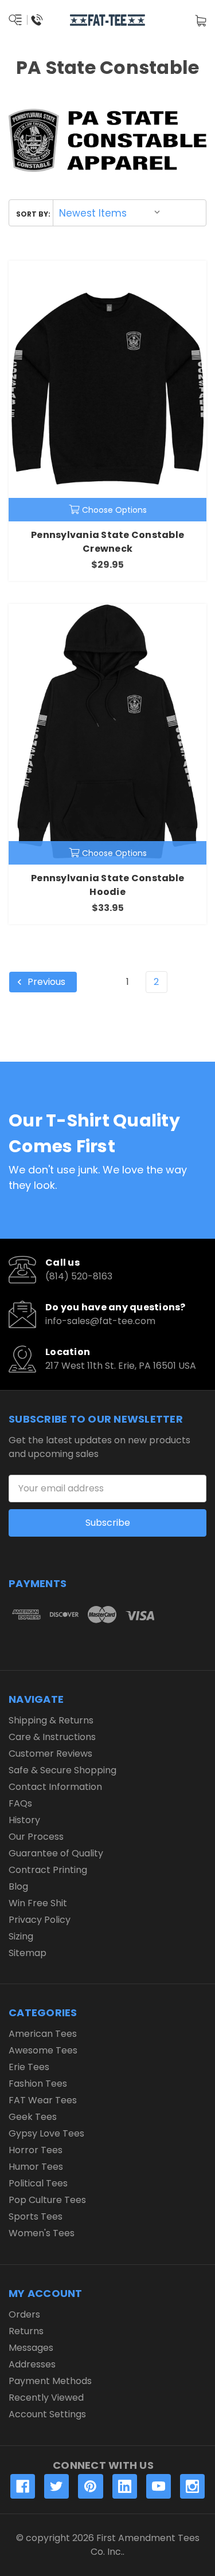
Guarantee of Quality (56, 1853)
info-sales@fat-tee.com (100, 1321)
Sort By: (33, 214)
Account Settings (47, 2414)
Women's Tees (42, 2233)
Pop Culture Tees (47, 2200)
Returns (26, 2331)
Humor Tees (36, 2167)
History (24, 1820)
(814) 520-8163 (79, 1276)
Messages (31, 2348)
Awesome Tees (43, 2050)
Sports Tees (36, 2216)
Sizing (21, 1936)
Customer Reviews (50, 1754)
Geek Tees (33, 2117)
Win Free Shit (38, 1903)
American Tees (43, 2034)
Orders (24, 2314)
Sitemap (28, 1953)
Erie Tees (29, 2067)
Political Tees (38, 2183)
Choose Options (114, 510)
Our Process (36, 1837)
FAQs (20, 1803)
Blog (18, 1886)
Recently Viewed (46, 2398)
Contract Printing (48, 1870)
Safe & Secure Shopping (62, 1770)
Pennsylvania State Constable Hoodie (107, 885)
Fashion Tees (38, 2084)
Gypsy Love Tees (46, 2133)
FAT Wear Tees (43, 2100)
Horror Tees (36, 2150)
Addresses (32, 2364)
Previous (45, 982)
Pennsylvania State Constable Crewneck (107, 542)
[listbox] (110, 213)
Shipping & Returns (51, 1720)
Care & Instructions (52, 1737)
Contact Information (55, 1787)
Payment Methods (50, 2381)
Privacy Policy (40, 1920)
